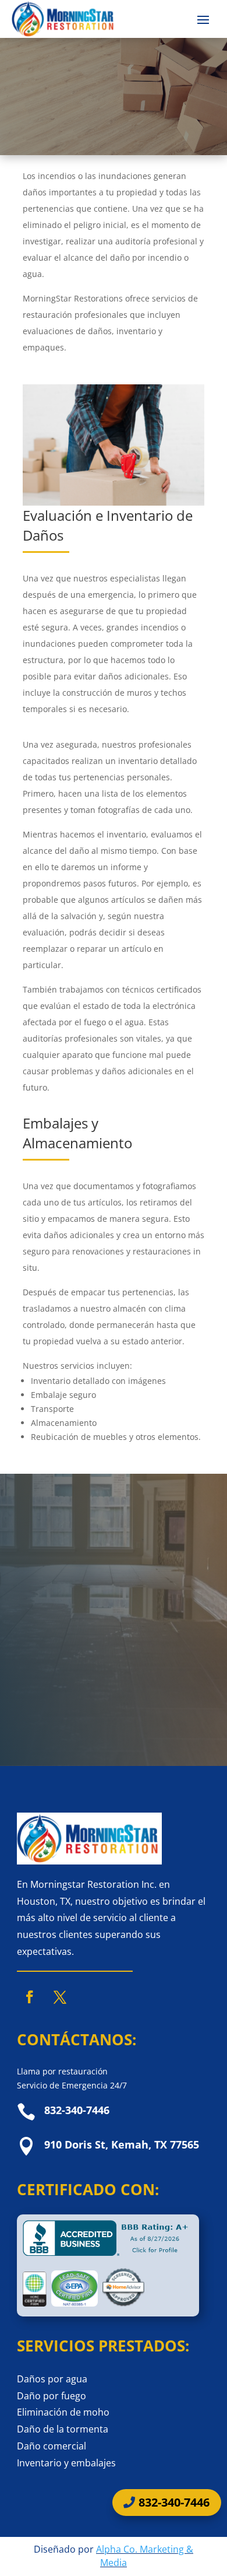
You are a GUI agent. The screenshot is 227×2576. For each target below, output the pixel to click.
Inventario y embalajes (66, 2463)
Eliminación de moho (63, 2412)
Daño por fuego (52, 2396)
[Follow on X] (60, 1997)
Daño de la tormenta (63, 2429)
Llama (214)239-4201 (91, 1725)
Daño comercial (52, 2446)
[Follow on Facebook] (30, 1997)
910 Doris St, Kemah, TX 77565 (122, 2144)
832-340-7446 (174, 2502)
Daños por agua (52, 2379)
